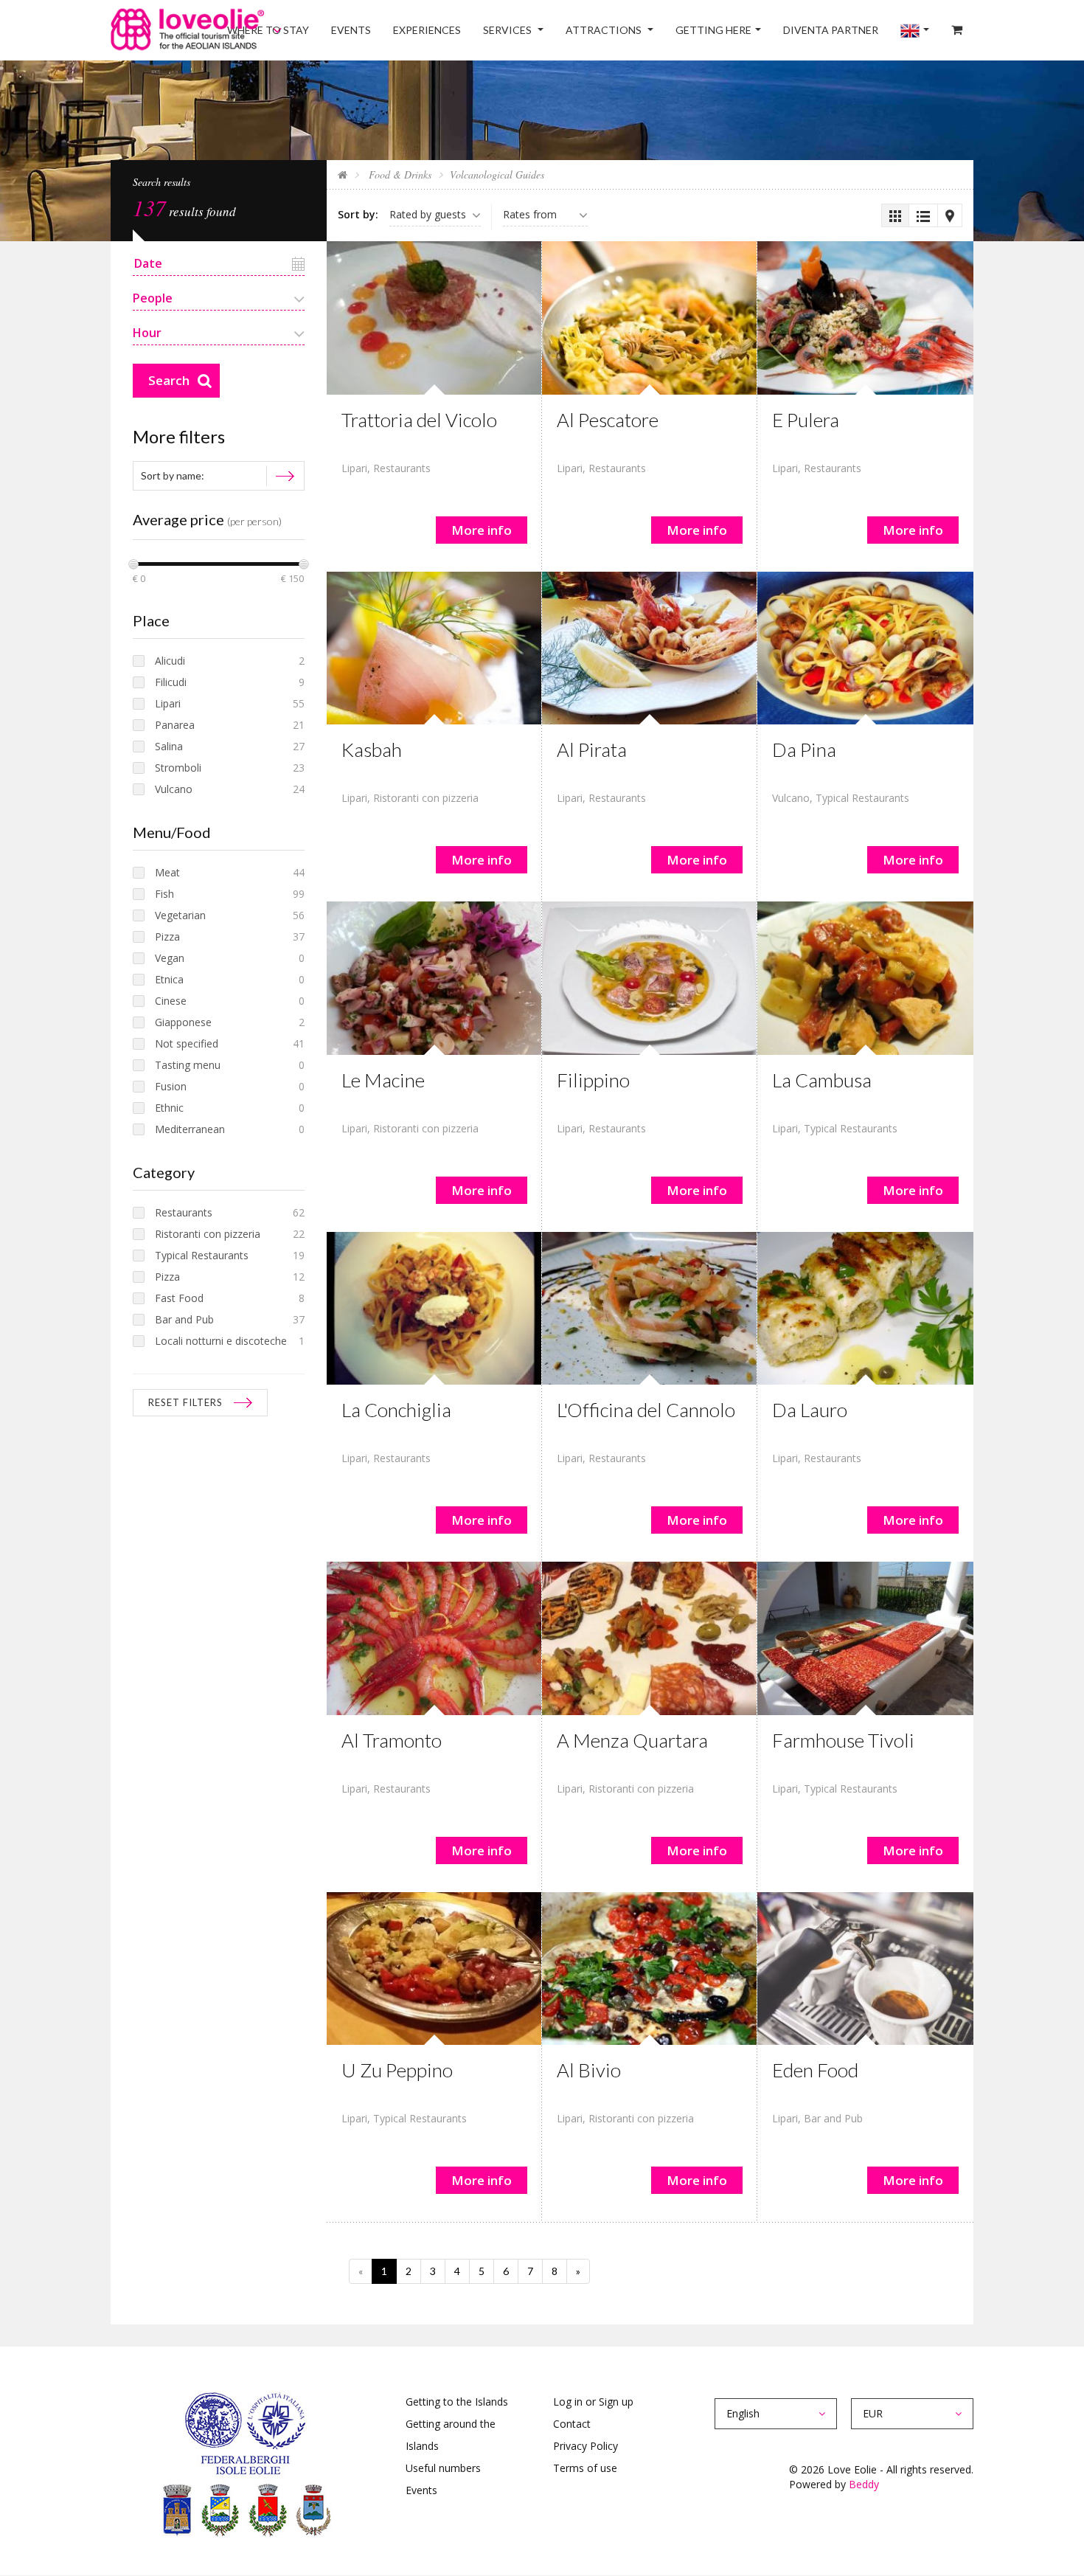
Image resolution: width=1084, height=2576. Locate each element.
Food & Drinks (399, 174)
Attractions (651, 30)
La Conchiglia (396, 1410)
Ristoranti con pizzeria (426, 798)
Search (169, 380)
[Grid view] (895, 215)
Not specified (187, 1043)
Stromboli (178, 768)
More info (482, 530)
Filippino (593, 1080)
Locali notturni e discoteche (221, 1341)
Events (428, 30)
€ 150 (292, 579)
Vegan (170, 958)
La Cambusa (822, 1080)
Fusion (171, 1086)
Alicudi (170, 661)
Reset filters (185, 1402)
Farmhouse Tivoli (843, 1740)
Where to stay (356, 30)
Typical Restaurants (862, 798)
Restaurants (402, 468)
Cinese (171, 1001)
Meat (167, 872)
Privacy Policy (586, 2446)
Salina (169, 746)
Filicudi (171, 682)
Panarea (175, 725)
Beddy (864, 2484)
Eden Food (815, 2070)
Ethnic (169, 1108)
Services (565, 30)
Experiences (494, 30)
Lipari (354, 468)
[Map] (949, 215)
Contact (572, 2424)
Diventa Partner (857, 30)
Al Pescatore (608, 420)
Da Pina (804, 749)
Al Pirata (592, 749)
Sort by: (358, 214)
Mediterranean (190, 1129)
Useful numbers (443, 2468)
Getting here (750, 30)
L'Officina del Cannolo (646, 1410)
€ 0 (139, 579)
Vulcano (791, 798)
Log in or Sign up (593, 2402)
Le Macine (383, 1080)
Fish (164, 894)
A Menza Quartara (632, 1740)
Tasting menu (188, 1065)
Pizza (167, 936)
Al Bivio (589, 2070)
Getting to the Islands (457, 2402)
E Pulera (806, 420)
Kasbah (372, 749)
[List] (923, 215)
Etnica (169, 979)
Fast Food (179, 1298)
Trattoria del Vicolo (419, 420)
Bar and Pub (833, 2118)
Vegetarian (180, 915)
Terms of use (585, 2468)
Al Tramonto (392, 1740)
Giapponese (183, 1022)
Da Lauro (810, 1410)
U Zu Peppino (397, 2070)
